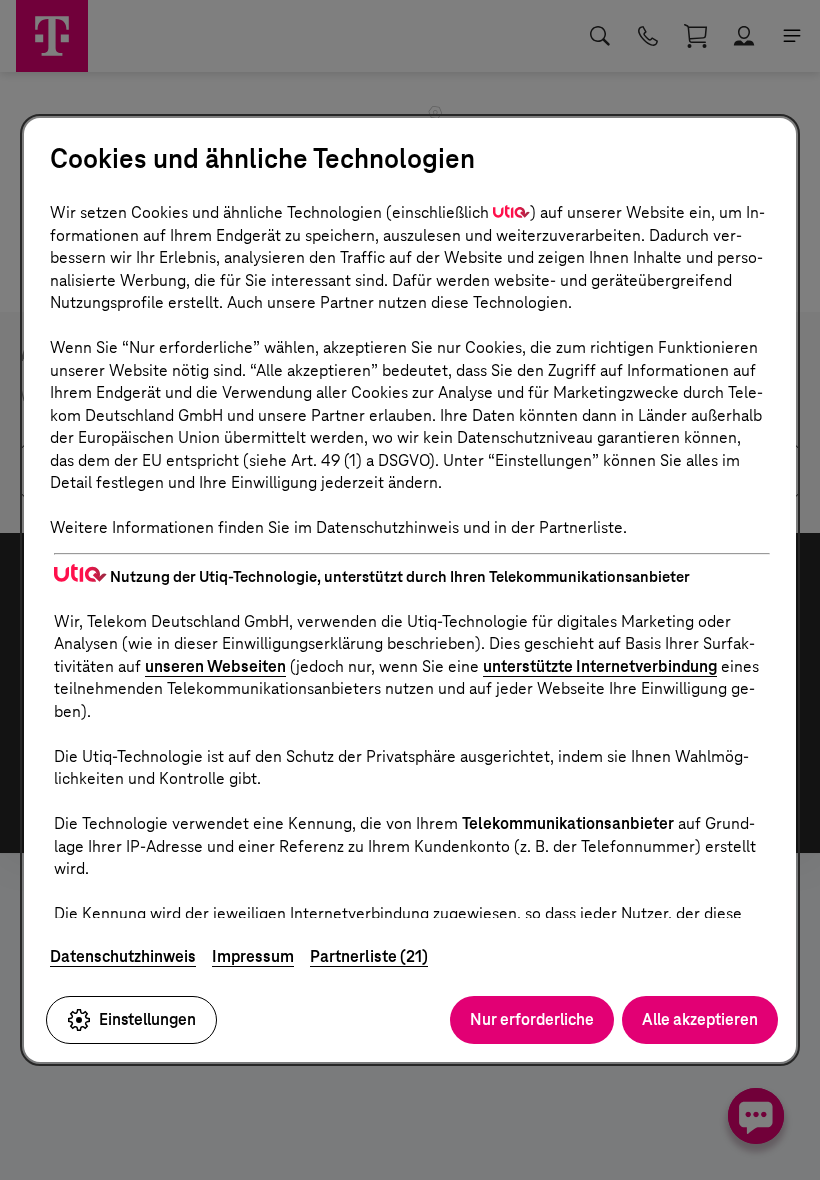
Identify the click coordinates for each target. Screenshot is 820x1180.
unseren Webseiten (215, 666)
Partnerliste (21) (369, 956)
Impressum (253, 956)
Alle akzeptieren (700, 1019)
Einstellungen (147, 1019)
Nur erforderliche (532, 1019)
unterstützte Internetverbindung (600, 666)
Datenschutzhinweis (123, 956)
